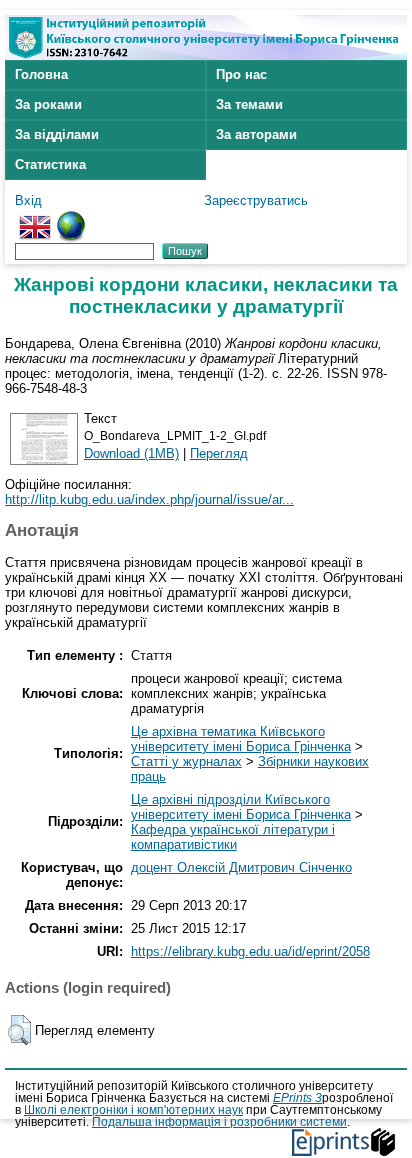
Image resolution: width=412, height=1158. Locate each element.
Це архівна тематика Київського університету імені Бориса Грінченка (241, 739)
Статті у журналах (186, 761)
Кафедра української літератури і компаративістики (233, 837)
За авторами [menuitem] (256, 134)
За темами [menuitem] (249, 104)
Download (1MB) (131, 453)
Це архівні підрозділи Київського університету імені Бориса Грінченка (241, 807)
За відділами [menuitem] (57, 134)
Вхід (28, 200)
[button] (19, 1030)
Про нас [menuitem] (241, 74)
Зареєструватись (256, 200)
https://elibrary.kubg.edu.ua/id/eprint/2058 (250, 951)
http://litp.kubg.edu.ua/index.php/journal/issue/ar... (149, 499)
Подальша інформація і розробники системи (219, 1122)
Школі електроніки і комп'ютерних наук (133, 1110)
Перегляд (219, 453)
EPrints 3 (297, 1098)
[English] (35, 218)
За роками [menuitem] (48, 104)
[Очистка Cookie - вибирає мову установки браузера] (71, 218)
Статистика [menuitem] (50, 164)
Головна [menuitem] (41, 74)
